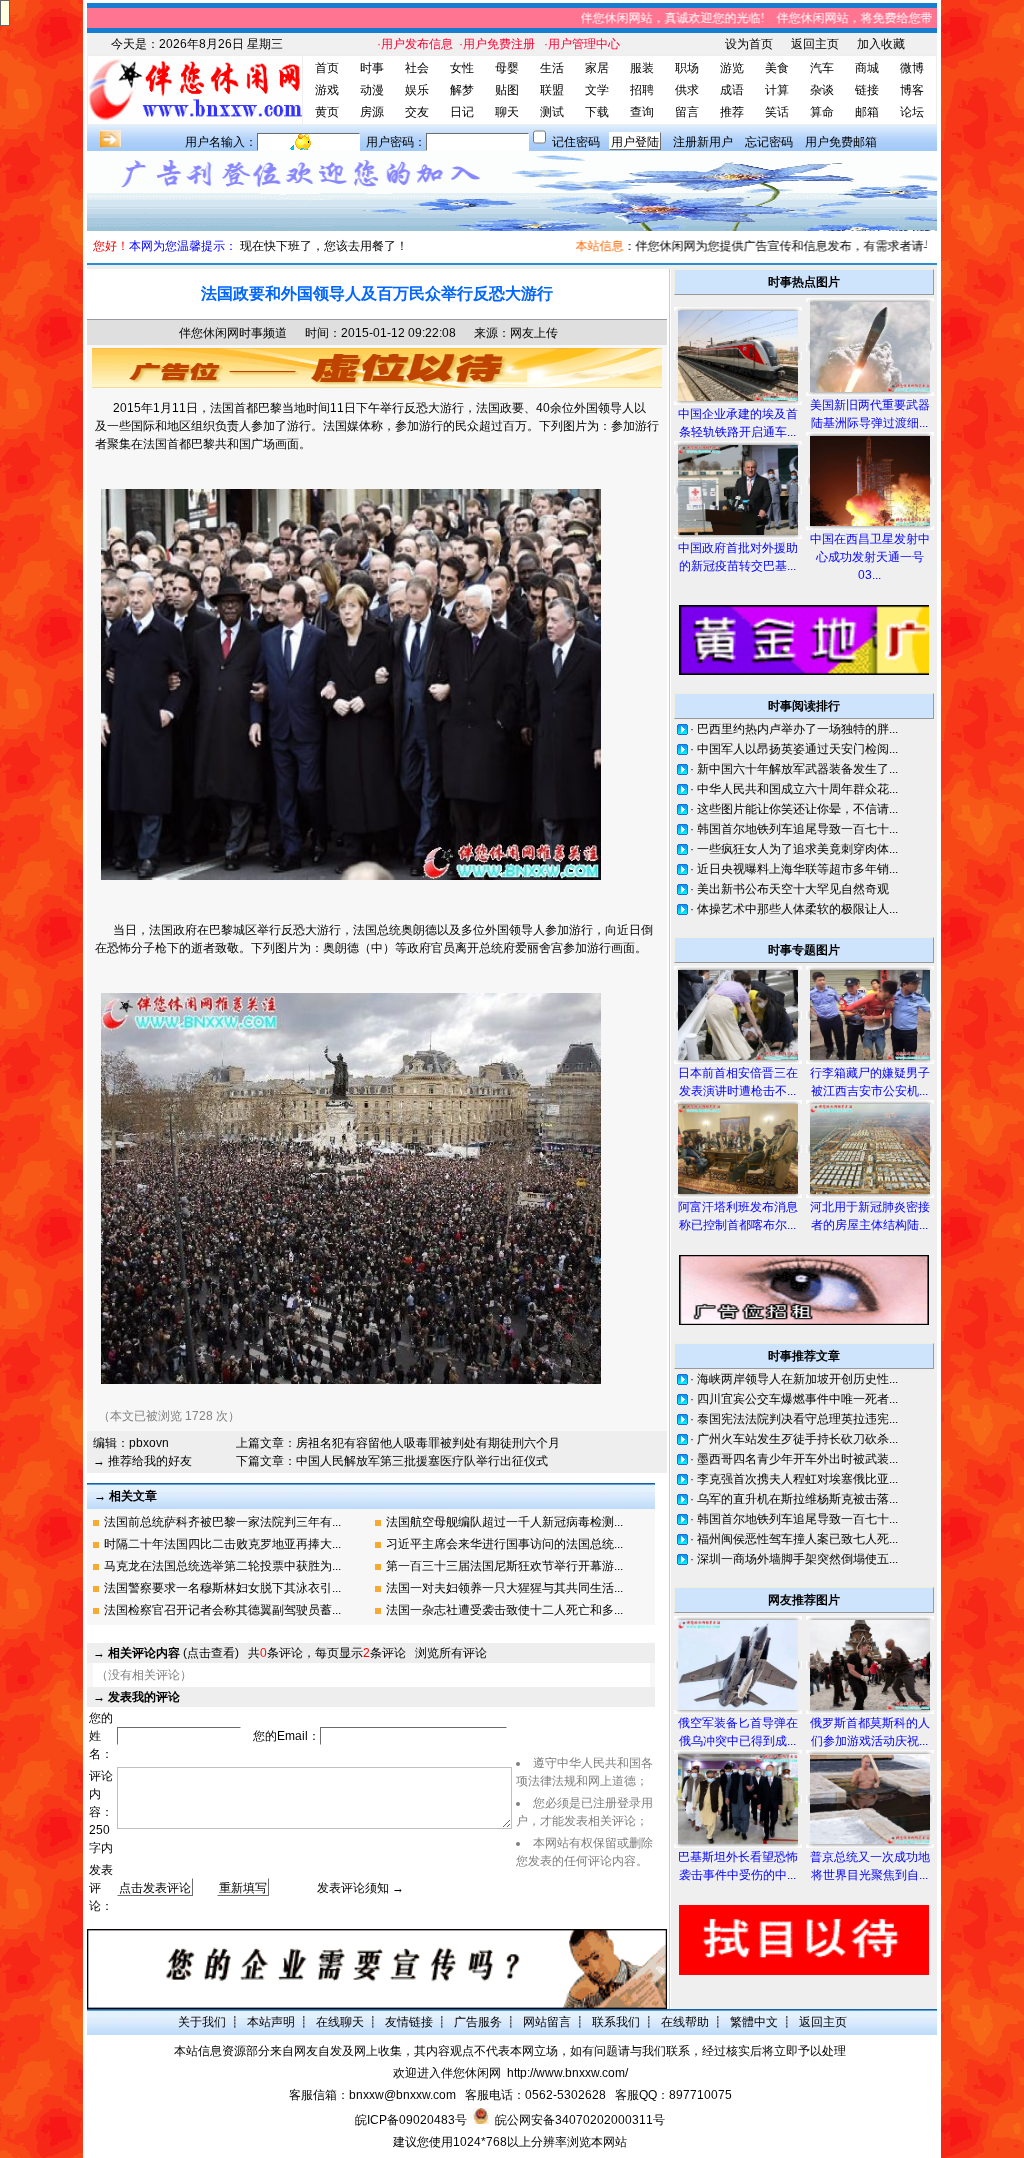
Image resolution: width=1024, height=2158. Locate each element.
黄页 (327, 112)
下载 (597, 112)
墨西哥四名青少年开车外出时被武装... (797, 1459)
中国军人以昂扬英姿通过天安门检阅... (797, 749)
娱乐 (417, 90)
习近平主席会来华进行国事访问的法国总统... (504, 1544)
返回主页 (815, 44)
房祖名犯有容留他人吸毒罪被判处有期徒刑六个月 (428, 1443)
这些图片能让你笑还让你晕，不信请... (797, 809)
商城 (867, 68)
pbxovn (149, 1443)
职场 (687, 68)
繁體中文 (754, 2022)
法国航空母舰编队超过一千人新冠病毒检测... (504, 1522)
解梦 (462, 90)
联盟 (552, 90)
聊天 (507, 112)
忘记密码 (769, 142)
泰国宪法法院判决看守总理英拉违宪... (797, 1419)
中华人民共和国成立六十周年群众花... (797, 789)
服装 (642, 68)
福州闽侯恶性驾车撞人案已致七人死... (797, 1539)
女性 (462, 68)
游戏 (327, 90)
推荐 (732, 112)
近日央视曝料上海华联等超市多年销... (797, 869)
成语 (732, 90)
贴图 (507, 90)
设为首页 (749, 44)
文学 (597, 90)
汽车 (822, 68)
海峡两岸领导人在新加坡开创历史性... (797, 1379)
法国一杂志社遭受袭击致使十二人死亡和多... (504, 1610)
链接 (867, 90)
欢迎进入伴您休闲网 (447, 2073)
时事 (372, 68)
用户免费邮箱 (841, 142)
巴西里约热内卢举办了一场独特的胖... (797, 729)
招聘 (642, 90)
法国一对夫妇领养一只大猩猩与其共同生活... (504, 1588)
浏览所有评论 (451, 1653)
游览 (732, 68)
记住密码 (576, 142)
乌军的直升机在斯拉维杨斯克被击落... (797, 1499)
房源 (372, 112)
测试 (552, 112)
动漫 (372, 90)
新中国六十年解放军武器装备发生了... (797, 769)
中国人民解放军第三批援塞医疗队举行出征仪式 (422, 1461)
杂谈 (822, 90)
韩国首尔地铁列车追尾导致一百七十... (797, 829)
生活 (552, 68)
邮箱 (867, 112)
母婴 (507, 68)
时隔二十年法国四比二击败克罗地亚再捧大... (222, 1544)
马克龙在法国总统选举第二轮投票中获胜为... (222, 1566)
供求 (687, 90)
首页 (327, 68)
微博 (912, 68)
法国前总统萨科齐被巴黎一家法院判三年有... (222, 1522)
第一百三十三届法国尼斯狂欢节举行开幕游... (504, 1566)
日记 (462, 112)
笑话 (777, 112)
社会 (417, 68)
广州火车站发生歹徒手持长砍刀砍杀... (797, 1439)
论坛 (912, 112)
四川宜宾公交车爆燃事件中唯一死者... (797, 1399)
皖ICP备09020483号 (411, 2120)
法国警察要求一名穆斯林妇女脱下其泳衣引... (222, 1588)
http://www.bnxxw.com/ (567, 2073)
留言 (687, 112)
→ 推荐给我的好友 (142, 1461)
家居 (597, 68)
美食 (777, 68)
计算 (777, 90)
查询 (642, 112)
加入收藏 (881, 44)
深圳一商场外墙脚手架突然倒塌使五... (797, 1559)
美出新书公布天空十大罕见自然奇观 (793, 889)
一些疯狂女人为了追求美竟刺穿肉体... (797, 849)
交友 (417, 112)
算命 (822, 112)
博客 (912, 90)
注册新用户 (703, 142)
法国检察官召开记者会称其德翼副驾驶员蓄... (222, 1610)
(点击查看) (173, 1653)
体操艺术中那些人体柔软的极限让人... (797, 909)
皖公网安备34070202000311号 (580, 2120)
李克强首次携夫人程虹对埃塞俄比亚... (797, 1479)
